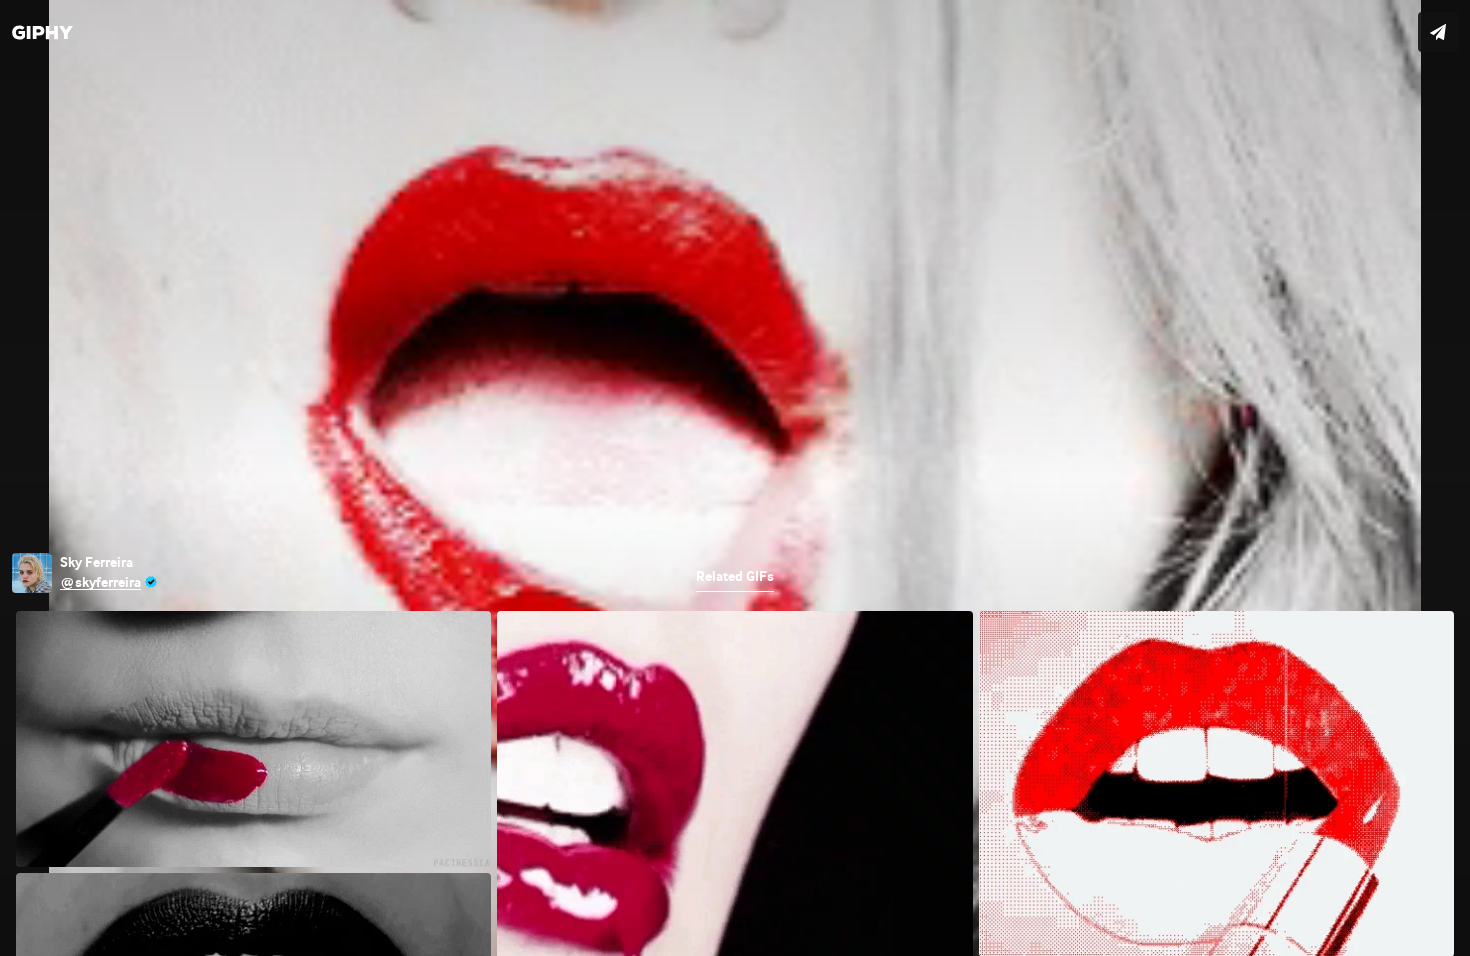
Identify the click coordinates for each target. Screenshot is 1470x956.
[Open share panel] (1438, 32)
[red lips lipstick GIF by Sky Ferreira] (735, 478)
